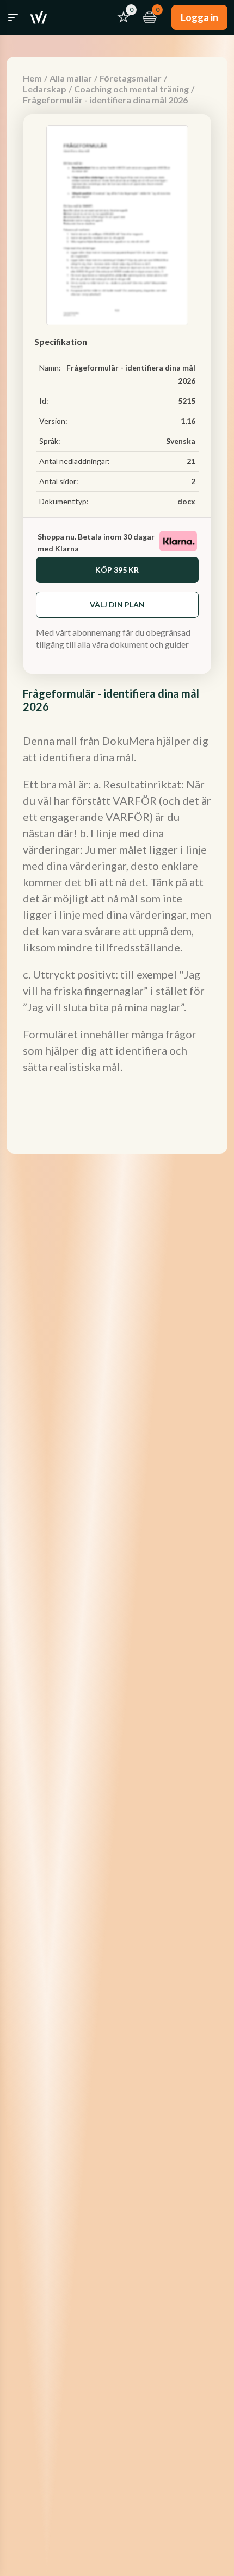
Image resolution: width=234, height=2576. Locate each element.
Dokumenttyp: (64, 501)
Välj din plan (117, 604)
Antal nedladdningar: (75, 461)
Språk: (50, 441)
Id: (44, 401)
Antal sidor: (59, 481)
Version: (53, 421)
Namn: (50, 368)
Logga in (199, 17)
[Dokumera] (39, 17)
